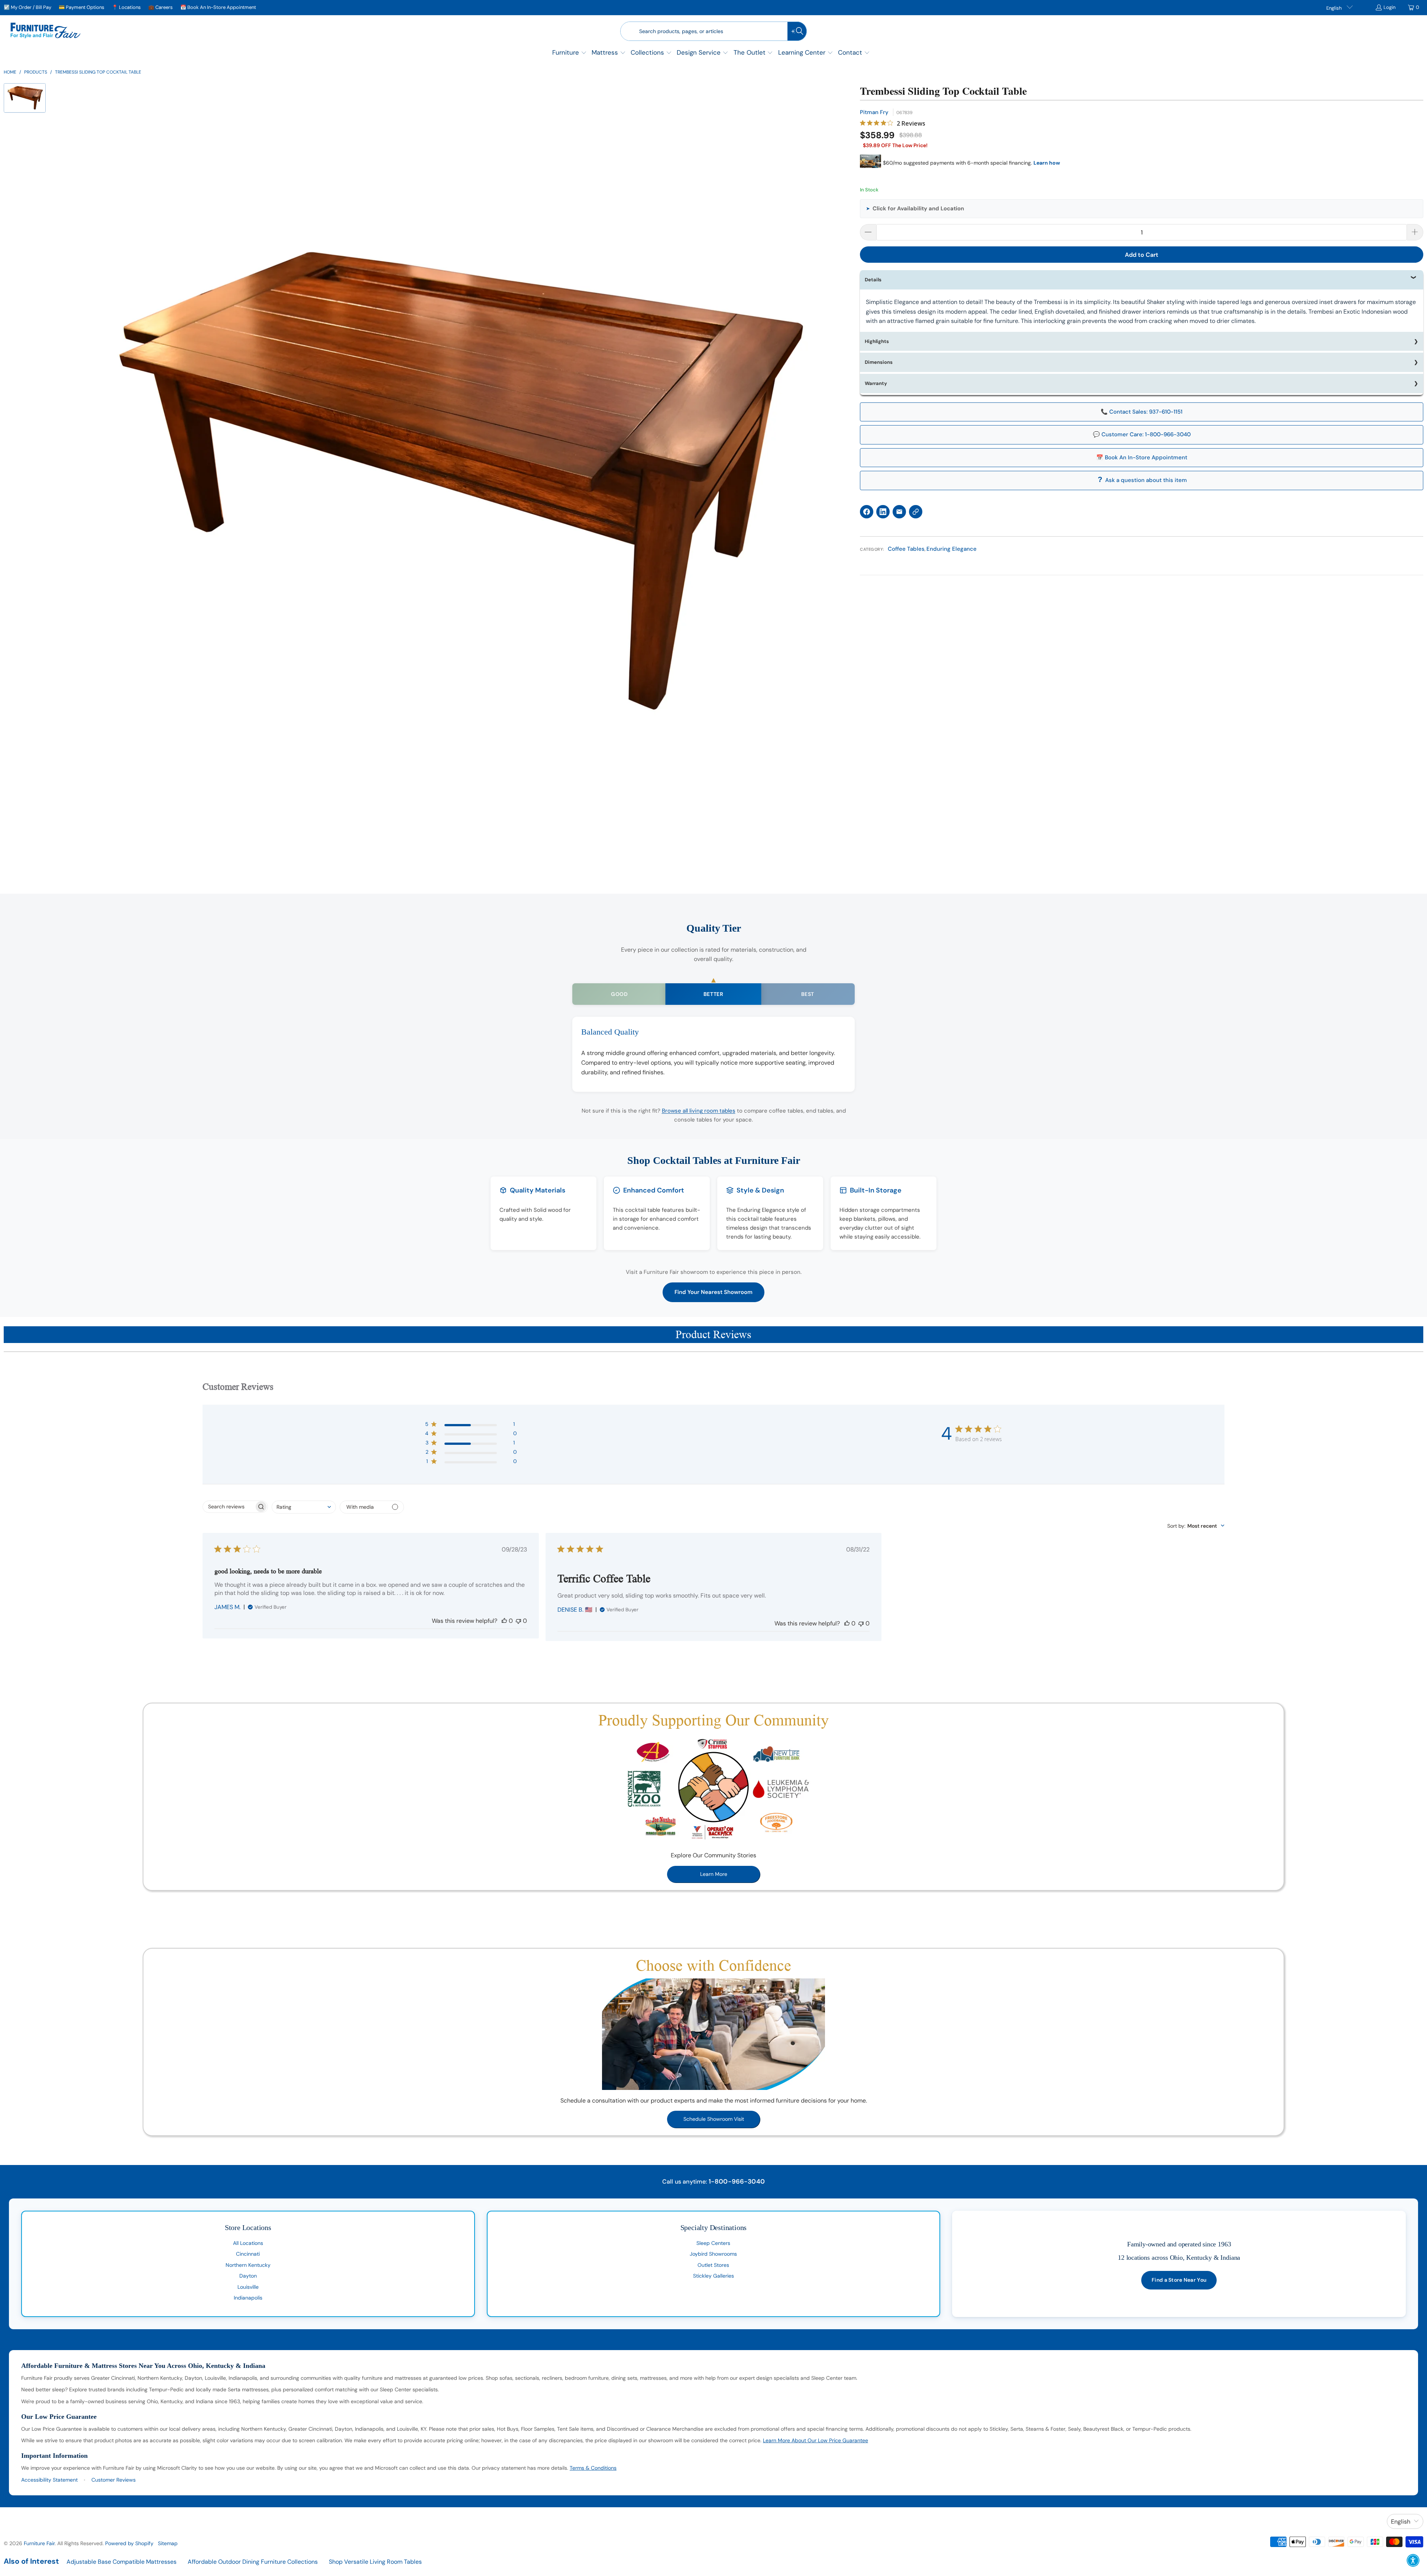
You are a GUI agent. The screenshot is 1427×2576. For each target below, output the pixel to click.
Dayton (248, 2276)
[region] (453, 483)
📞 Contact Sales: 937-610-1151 (1142, 412)
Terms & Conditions (593, 2468)
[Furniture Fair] (46, 31)
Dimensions (879, 362)
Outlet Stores (713, 2265)
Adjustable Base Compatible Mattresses (122, 2562)
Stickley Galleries (713, 2276)
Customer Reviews (114, 2480)
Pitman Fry (874, 112)
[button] (569, 53)
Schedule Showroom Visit (714, 2119)
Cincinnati (248, 2254)
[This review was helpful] (504, 1621)
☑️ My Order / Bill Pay (27, 7)
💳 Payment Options (82, 7)
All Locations (248, 2243)
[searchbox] (229, 1507)
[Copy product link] (916, 512)
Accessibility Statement (49, 2480)
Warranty (876, 383)
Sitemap (168, 2543)
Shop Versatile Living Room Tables (375, 2562)
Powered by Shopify (129, 2543)
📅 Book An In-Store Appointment (218, 7)
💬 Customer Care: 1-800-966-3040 (1142, 434)
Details (873, 280)
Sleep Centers (713, 2243)
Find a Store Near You (1179, 2280)
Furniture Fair (39, 2543)
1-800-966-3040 (737, 2181)
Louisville (248, 2287)
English (1334, 8)
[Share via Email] (899, 512)
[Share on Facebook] (867, 512)
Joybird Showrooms (713, 2254)
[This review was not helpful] (518, 1621)
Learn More (714, 1874)
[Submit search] (797, 31)
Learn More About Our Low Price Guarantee (816, 2440)
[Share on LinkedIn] (883, 512)
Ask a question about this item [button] (1146, 480)
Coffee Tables (906, 549)
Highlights (877, 341)
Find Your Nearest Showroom (713, 1292)
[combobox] (304, 1507)
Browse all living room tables (699, 1111)
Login (1389, 7)
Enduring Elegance (952, 549)
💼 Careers (161, 7)
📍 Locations (126, 7)
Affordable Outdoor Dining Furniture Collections (253, 2562)
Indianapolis (248, 2298)
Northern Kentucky (248, 2265)
